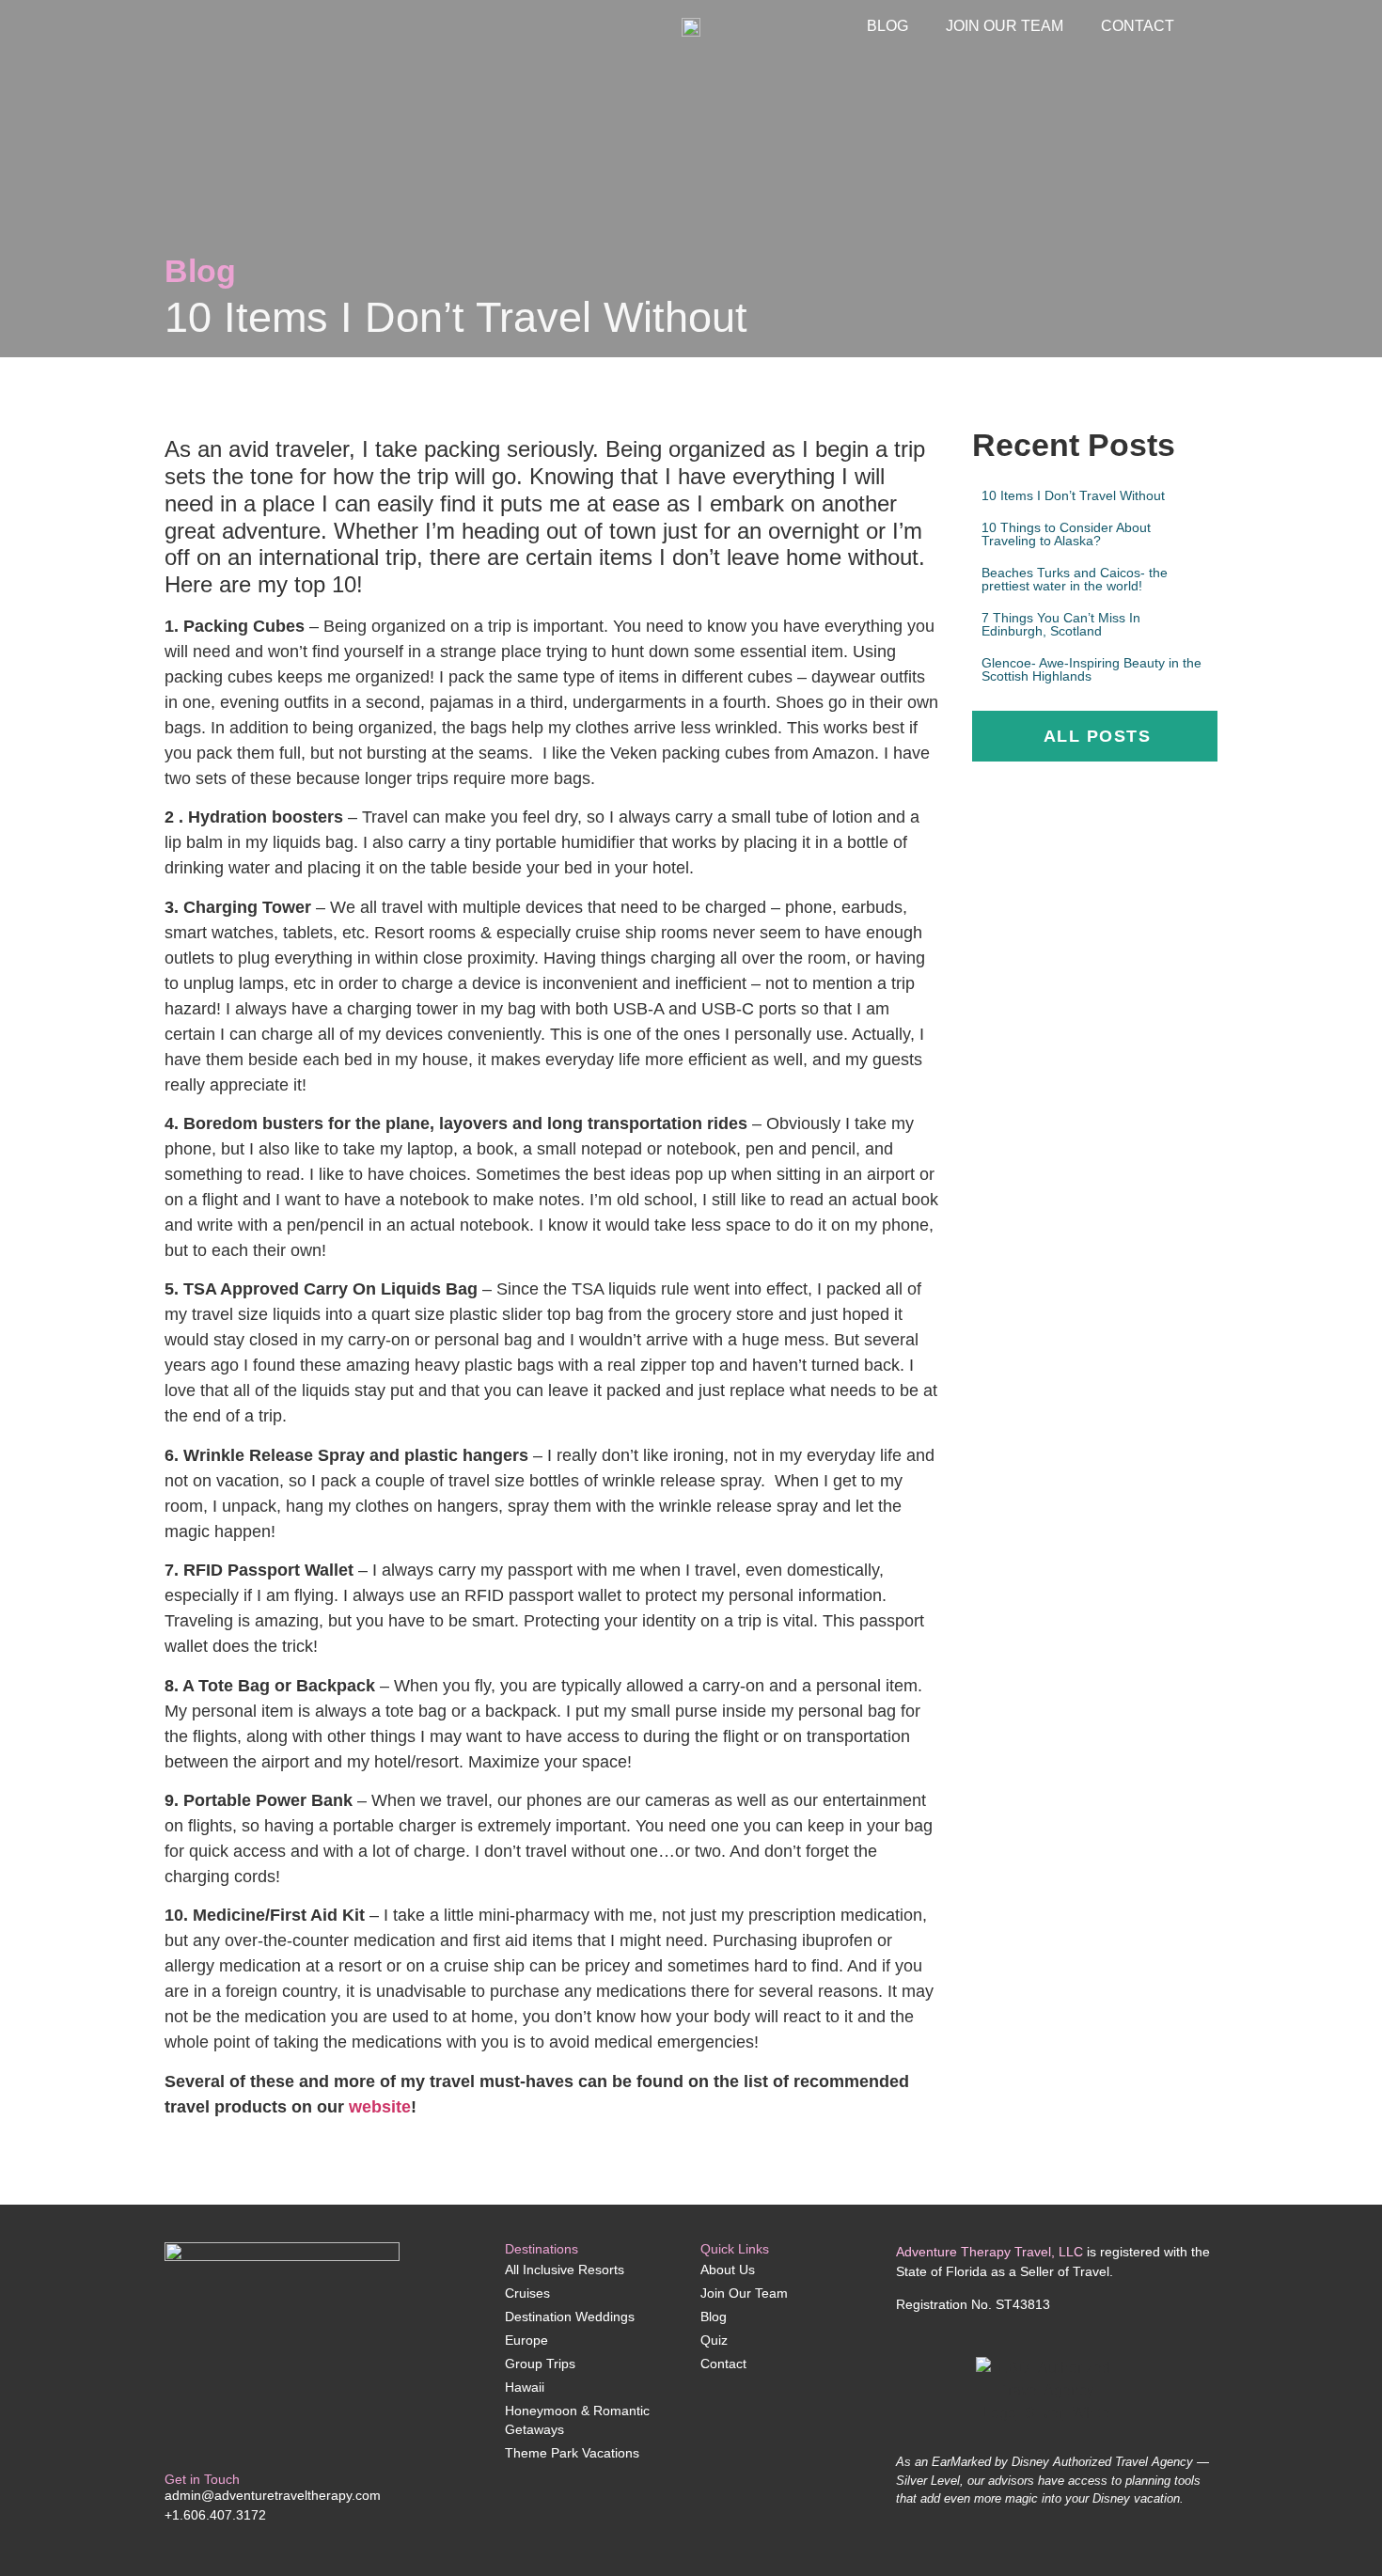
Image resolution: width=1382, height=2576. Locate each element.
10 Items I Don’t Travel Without (1073, 495)
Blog (887, 26)
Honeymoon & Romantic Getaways (577, 2420)
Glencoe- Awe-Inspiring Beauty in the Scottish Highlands (1091, 669)
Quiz (714, 2340)
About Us (728, 2270)
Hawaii (525, 2387)
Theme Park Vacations (572, 2453)
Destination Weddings (570, 2317)
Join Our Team (1005, 26)
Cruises (527, 2293)
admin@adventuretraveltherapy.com (273, 2495)
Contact (1138, 26)
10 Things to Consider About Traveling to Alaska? (1066, 534)
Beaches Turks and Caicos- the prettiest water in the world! (1075, 579)
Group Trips (540, 2364)
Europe (526, 2340)
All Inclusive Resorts (565, 2270)
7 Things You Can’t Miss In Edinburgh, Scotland (1061, 624)
